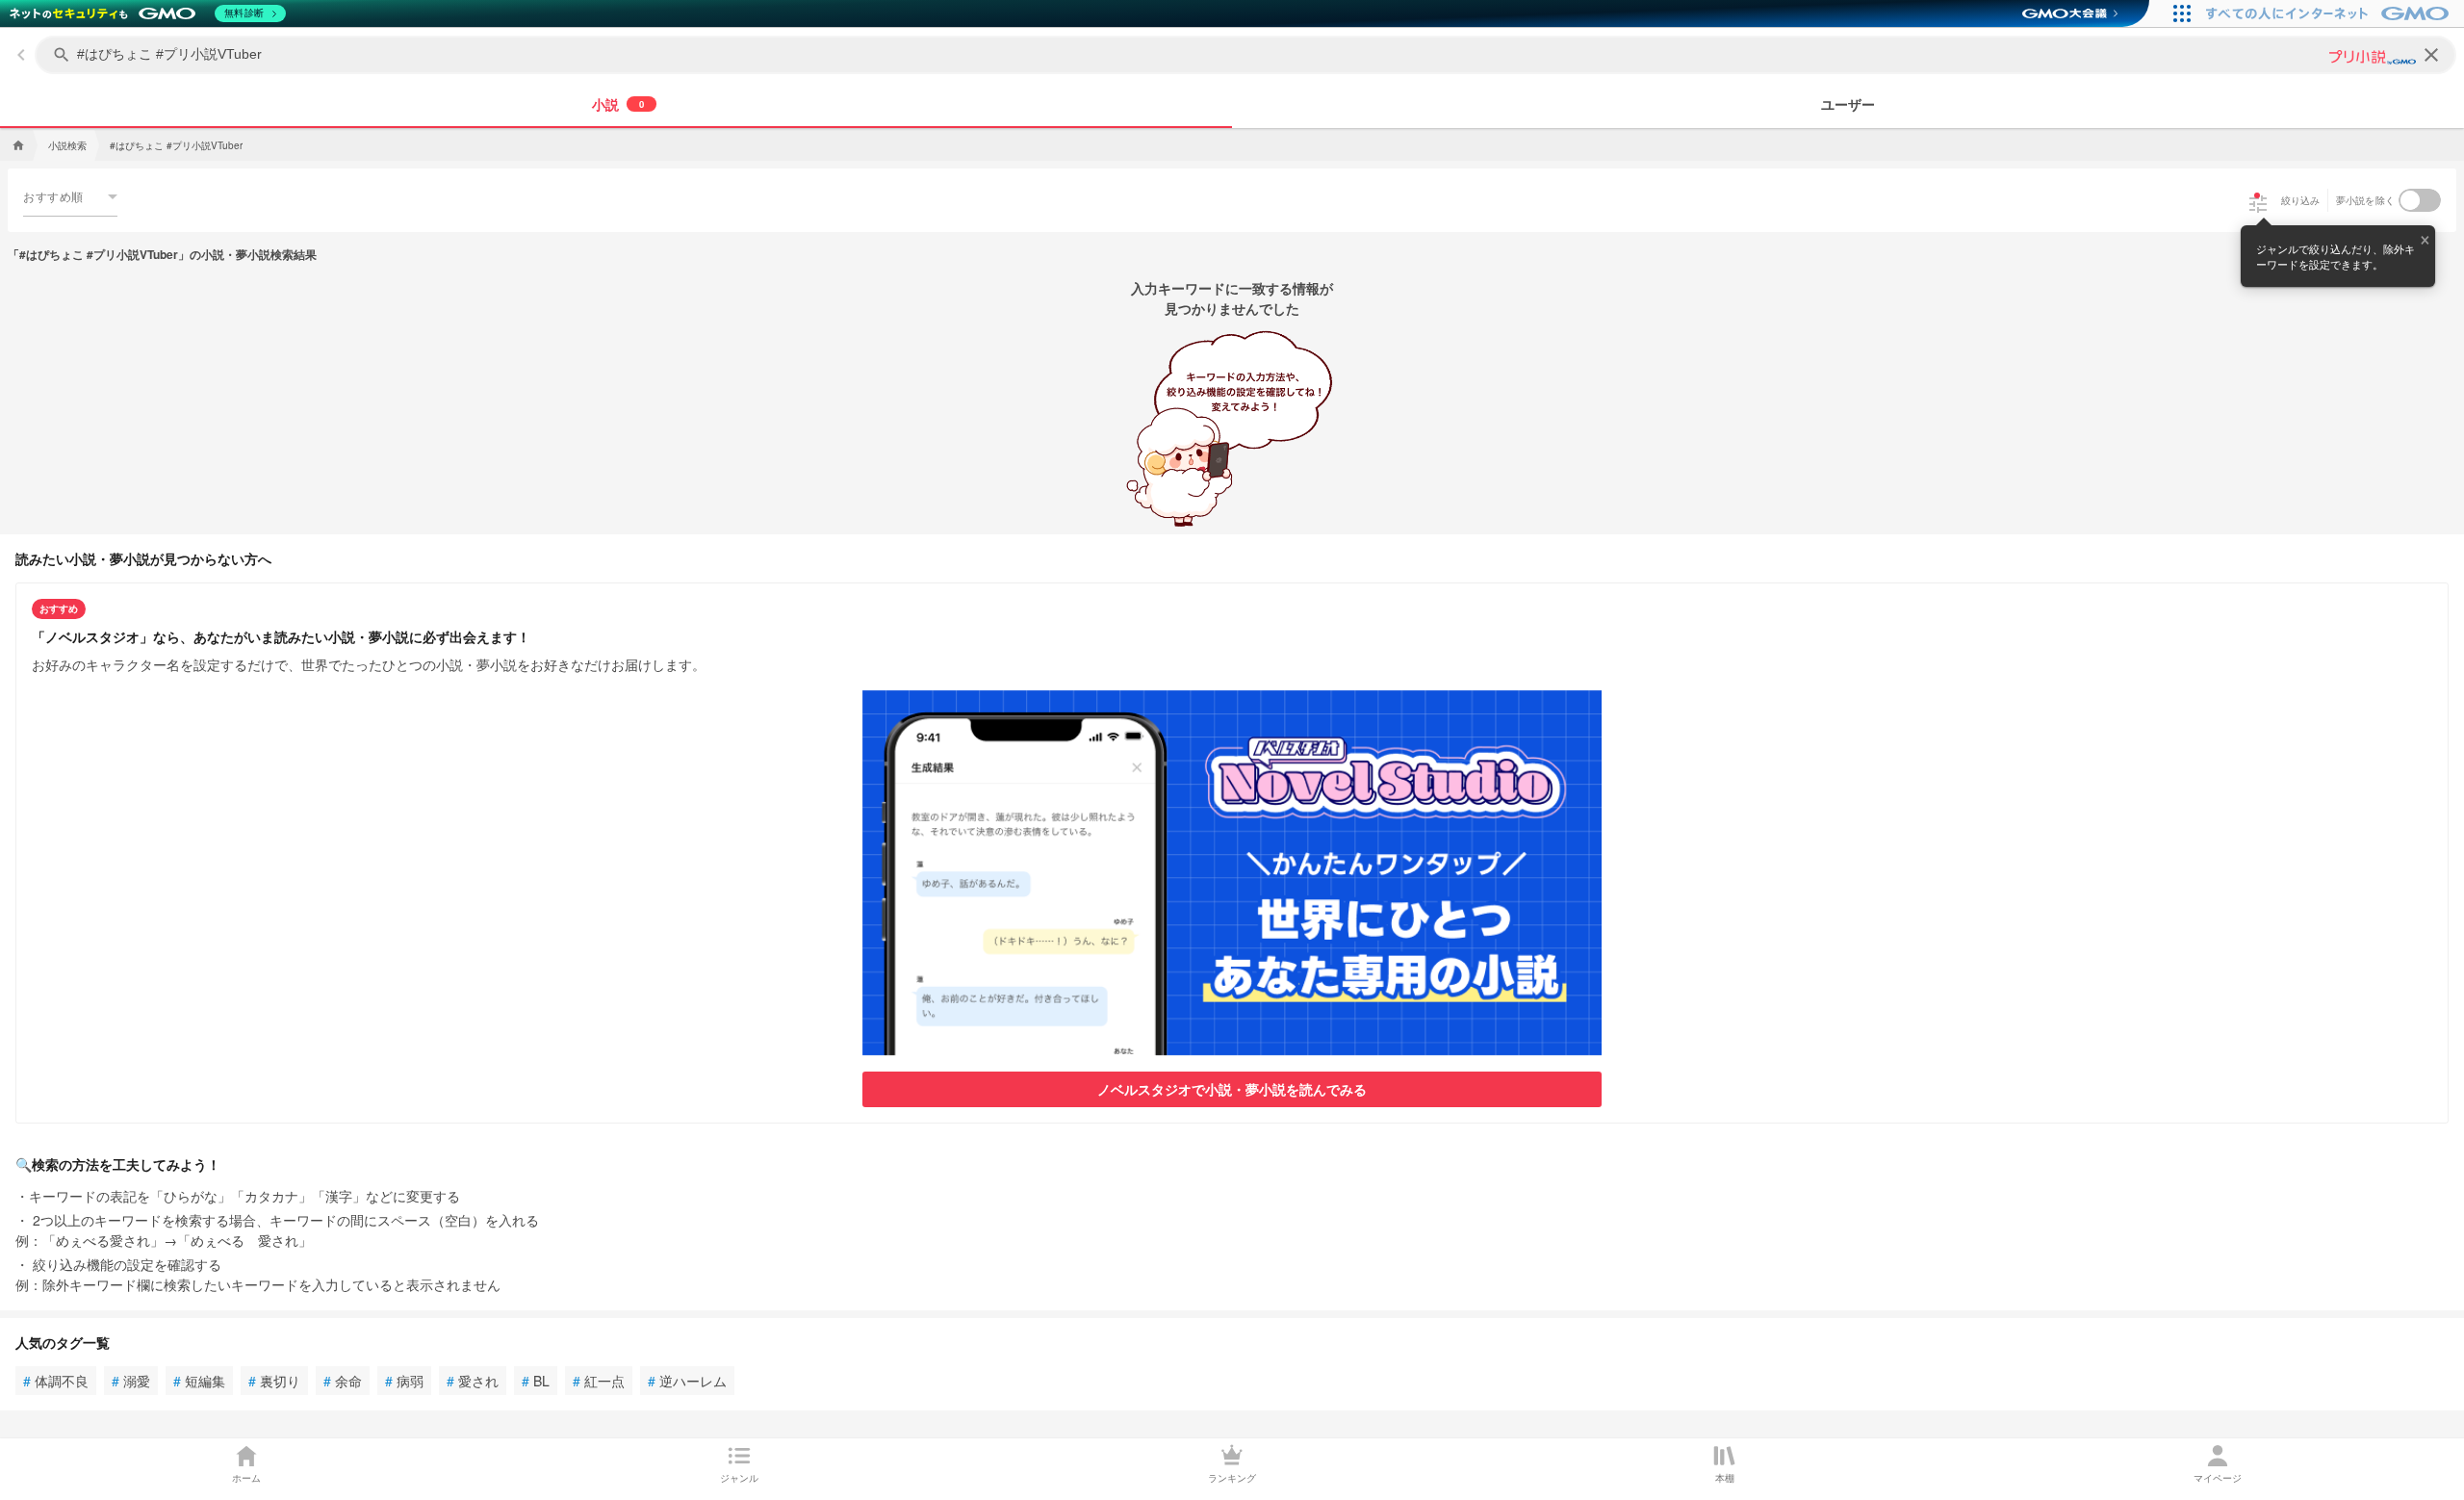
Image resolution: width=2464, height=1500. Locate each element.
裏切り (274, 1381)
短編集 (199, 1381)
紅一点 (599, 1381)
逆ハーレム (687, 1381)
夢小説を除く (2366, 200)
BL (536, 1381)
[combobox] (70, 196)
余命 (343, 1381)
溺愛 (131, 1381)
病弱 (404, 1381)
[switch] (2420, 200)
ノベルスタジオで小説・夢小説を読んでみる (1232, 1089)
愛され (473, 1381)
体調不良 (56, 1381)
